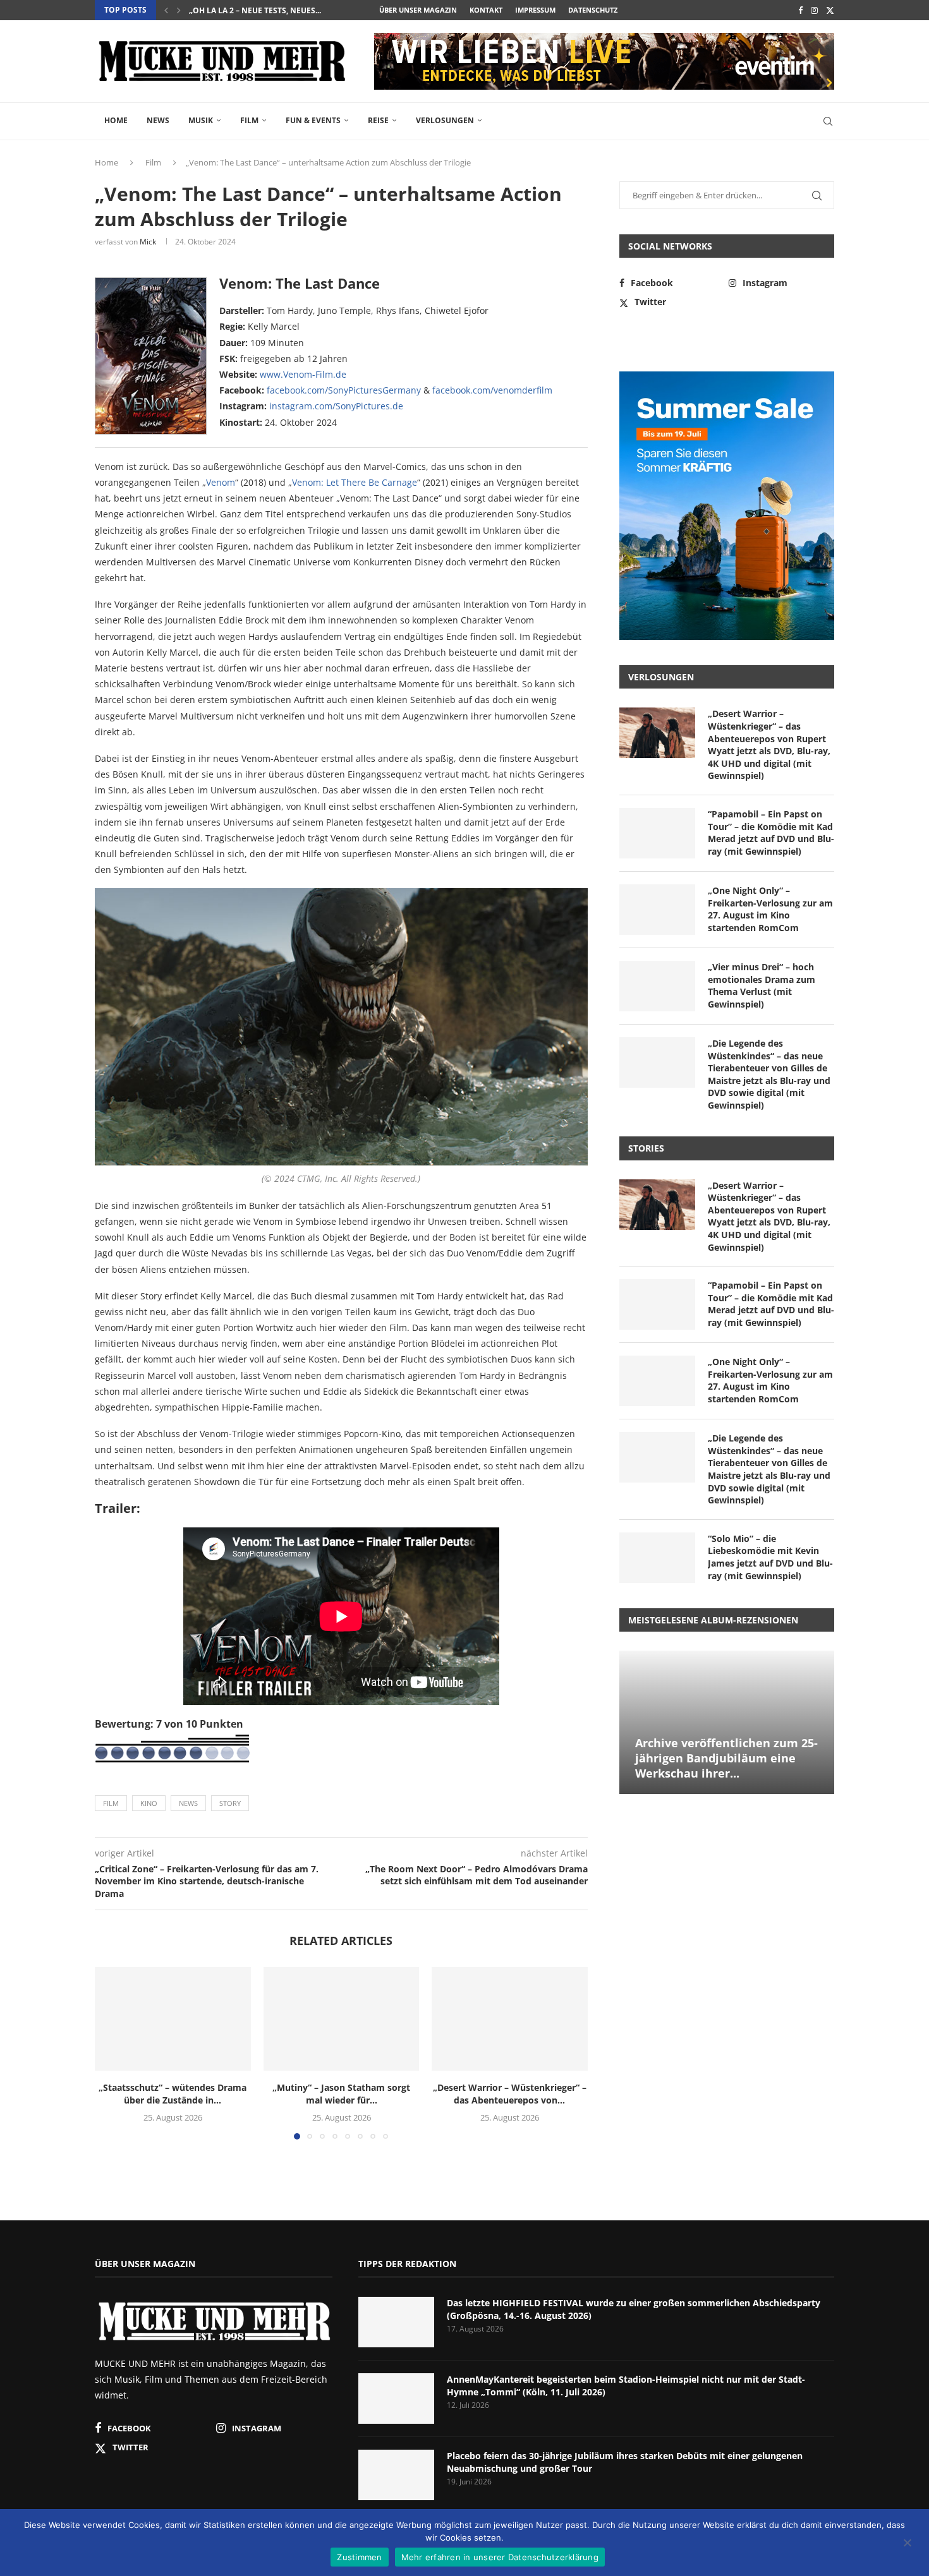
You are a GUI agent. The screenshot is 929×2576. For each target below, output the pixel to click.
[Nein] (907, 2544)
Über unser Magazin (418, 10)
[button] (166, 10)
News (158, 120)
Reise (378, 120)
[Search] (828, 121)
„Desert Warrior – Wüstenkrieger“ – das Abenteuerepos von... (510, 2094)
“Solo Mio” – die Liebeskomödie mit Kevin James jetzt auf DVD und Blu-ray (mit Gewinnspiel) (770, 1557)
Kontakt (486, 10)
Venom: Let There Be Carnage (355, 482)
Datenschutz (593, 10)
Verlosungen (445, 120)
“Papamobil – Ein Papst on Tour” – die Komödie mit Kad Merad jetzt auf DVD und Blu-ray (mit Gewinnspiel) (771, 833)
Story (230, 1803)
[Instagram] (814, 10)
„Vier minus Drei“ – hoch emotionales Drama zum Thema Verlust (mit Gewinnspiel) (762, 985)
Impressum (535, 10)
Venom (221, 482)
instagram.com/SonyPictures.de (336, 406)
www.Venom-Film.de (303, 374)
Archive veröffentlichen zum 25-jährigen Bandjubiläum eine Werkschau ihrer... (726, 1758)
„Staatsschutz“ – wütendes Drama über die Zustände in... (173, 2094)
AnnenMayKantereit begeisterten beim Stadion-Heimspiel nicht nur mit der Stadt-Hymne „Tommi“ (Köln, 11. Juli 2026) (626, 2386)
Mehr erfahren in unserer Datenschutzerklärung (500, 2557)
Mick (148, 242)
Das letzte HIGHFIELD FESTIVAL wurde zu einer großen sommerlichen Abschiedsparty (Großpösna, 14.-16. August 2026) (634, 2309)
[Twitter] (830, 10)
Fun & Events (313, 120)
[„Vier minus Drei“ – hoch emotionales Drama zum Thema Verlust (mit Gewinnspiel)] (657, 986)
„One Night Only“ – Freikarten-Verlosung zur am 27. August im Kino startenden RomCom (770, 909)
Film (249, 120)
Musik (201, 120)
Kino (149, 1803)
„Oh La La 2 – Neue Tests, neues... (255, 10)
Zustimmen (359, 2557)
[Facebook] (800, 10)
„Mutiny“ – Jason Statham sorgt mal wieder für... (341, 2094)
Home (116, 120)
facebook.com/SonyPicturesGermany (344, 390)
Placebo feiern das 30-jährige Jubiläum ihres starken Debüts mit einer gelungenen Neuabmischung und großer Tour (625, 2462)
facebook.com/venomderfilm (492, 390)
